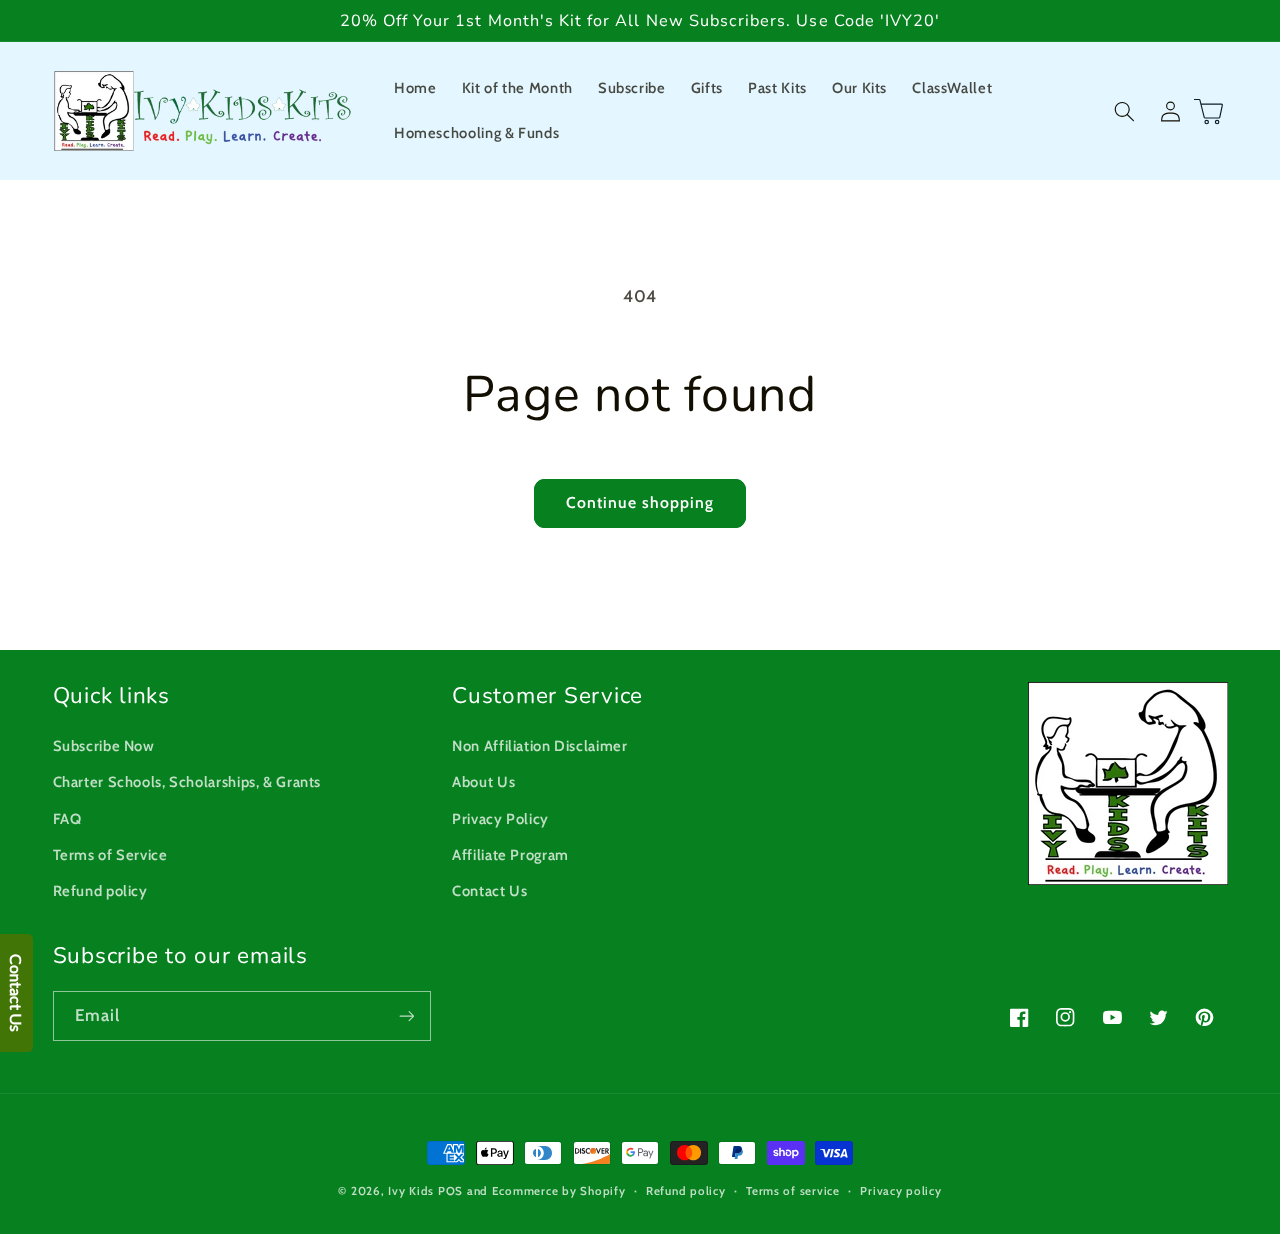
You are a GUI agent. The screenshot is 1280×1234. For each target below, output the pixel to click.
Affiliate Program (510, 855)
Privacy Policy (500, 819)
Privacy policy (900, 1191)
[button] (1125, 111)
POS (450, 1191)
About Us (483, 782)
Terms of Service (110, 855)
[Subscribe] (406, 1015)
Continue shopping (640, 502)
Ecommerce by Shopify (559, 1191)
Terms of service (793, 1191)
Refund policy (100, 891)
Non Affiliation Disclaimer (539, 746)
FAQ (67, 819)
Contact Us (489, 891)
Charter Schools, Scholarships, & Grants (187, 782)
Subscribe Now (104, 746)
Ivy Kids (411, 1191)
